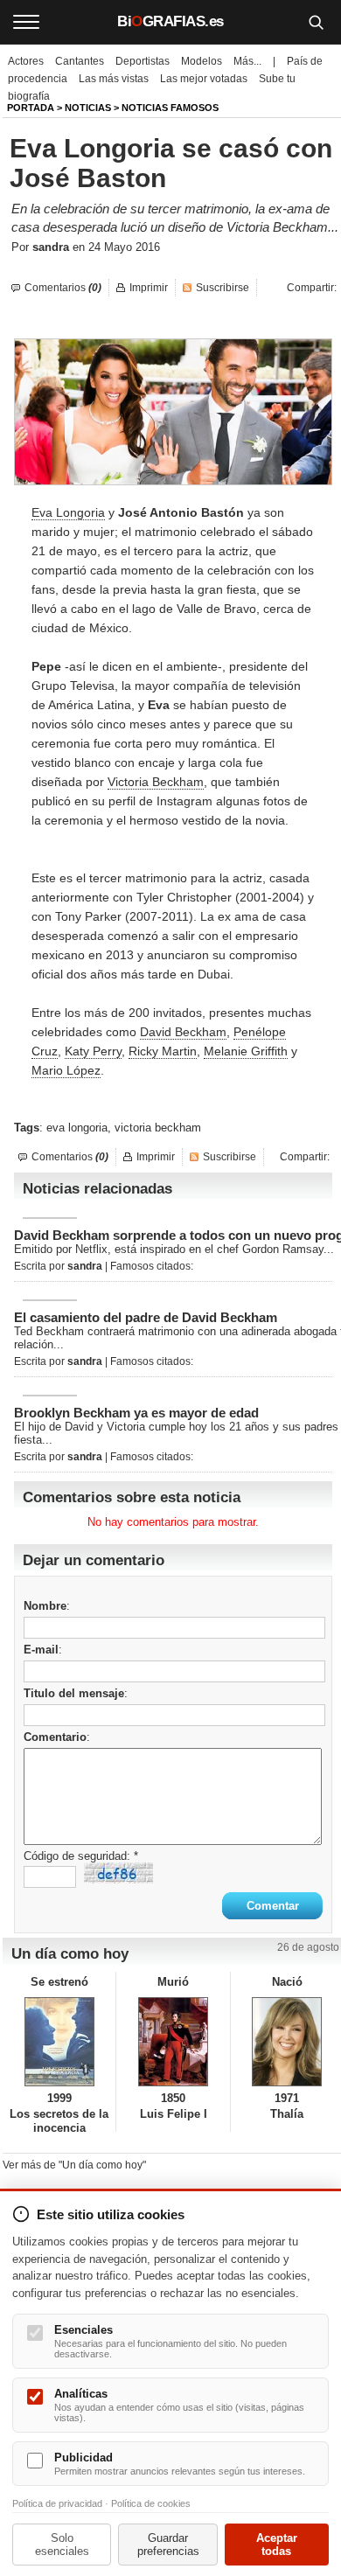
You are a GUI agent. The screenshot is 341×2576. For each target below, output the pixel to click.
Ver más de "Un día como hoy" (74, 2165)
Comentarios (63, 288)
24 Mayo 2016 (124, 247)
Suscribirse (223, 288)
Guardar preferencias (168, 2545)
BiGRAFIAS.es (170, 21)
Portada (31, 108)
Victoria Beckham (156, 782)
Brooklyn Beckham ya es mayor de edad (136, 1413)
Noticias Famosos (170, 108)
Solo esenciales (62, 2545)
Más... (247, 61)
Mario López (66, 1070)
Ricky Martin (163, 1051)
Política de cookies (151, 2503)
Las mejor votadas (204, 79)
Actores (26, 61)
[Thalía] (287, 2042)
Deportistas (143, 61)
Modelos (202, 61)
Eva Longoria (68, 512)
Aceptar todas (277, 2545)
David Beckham (183, 1032)
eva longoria (77, 1128)
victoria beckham (158, 1128)
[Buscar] (316, 22)
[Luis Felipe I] (173, 2042)
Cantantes (80, 61)
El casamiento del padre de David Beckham (146, 1317)
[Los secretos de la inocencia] (59, 2042)
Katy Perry (93, 1051)
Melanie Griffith (246, 1051)
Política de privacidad (57, 2503)
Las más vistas (114, 79)
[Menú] (26, 22)
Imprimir (149, 288)
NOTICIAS (88, 108)
